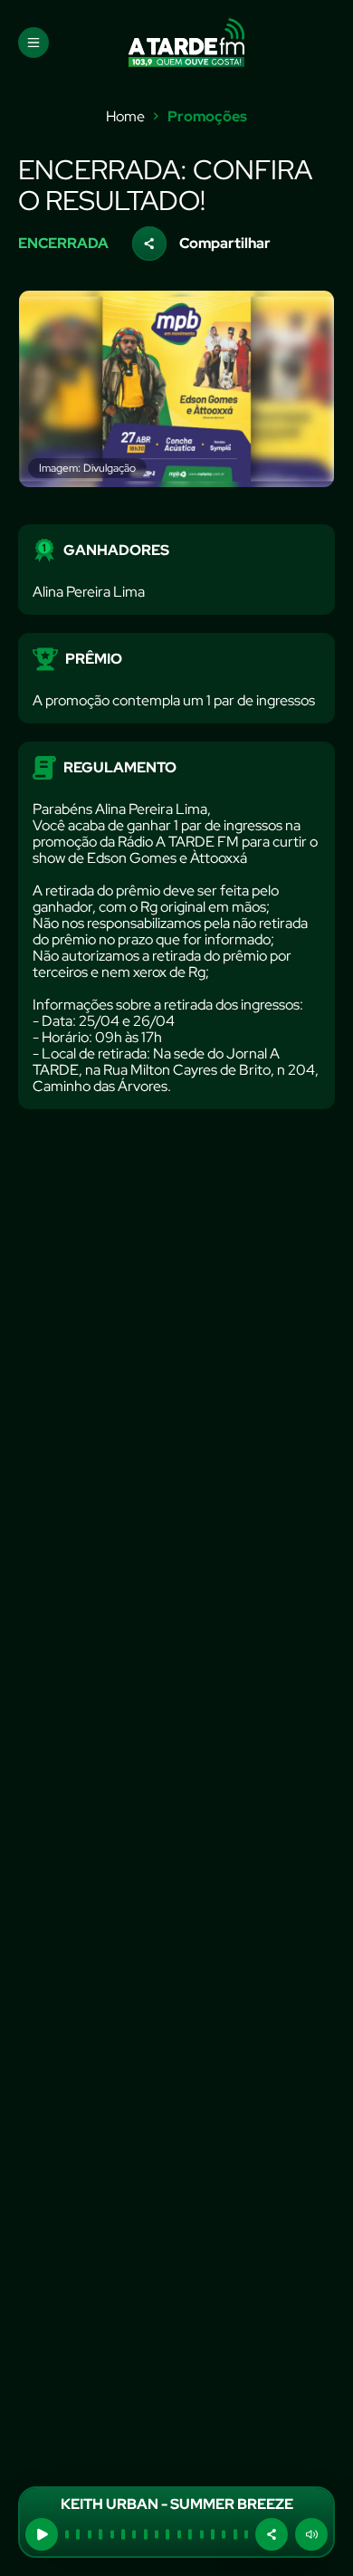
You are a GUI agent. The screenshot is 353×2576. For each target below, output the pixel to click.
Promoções (207, 117)
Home (125, 117)
